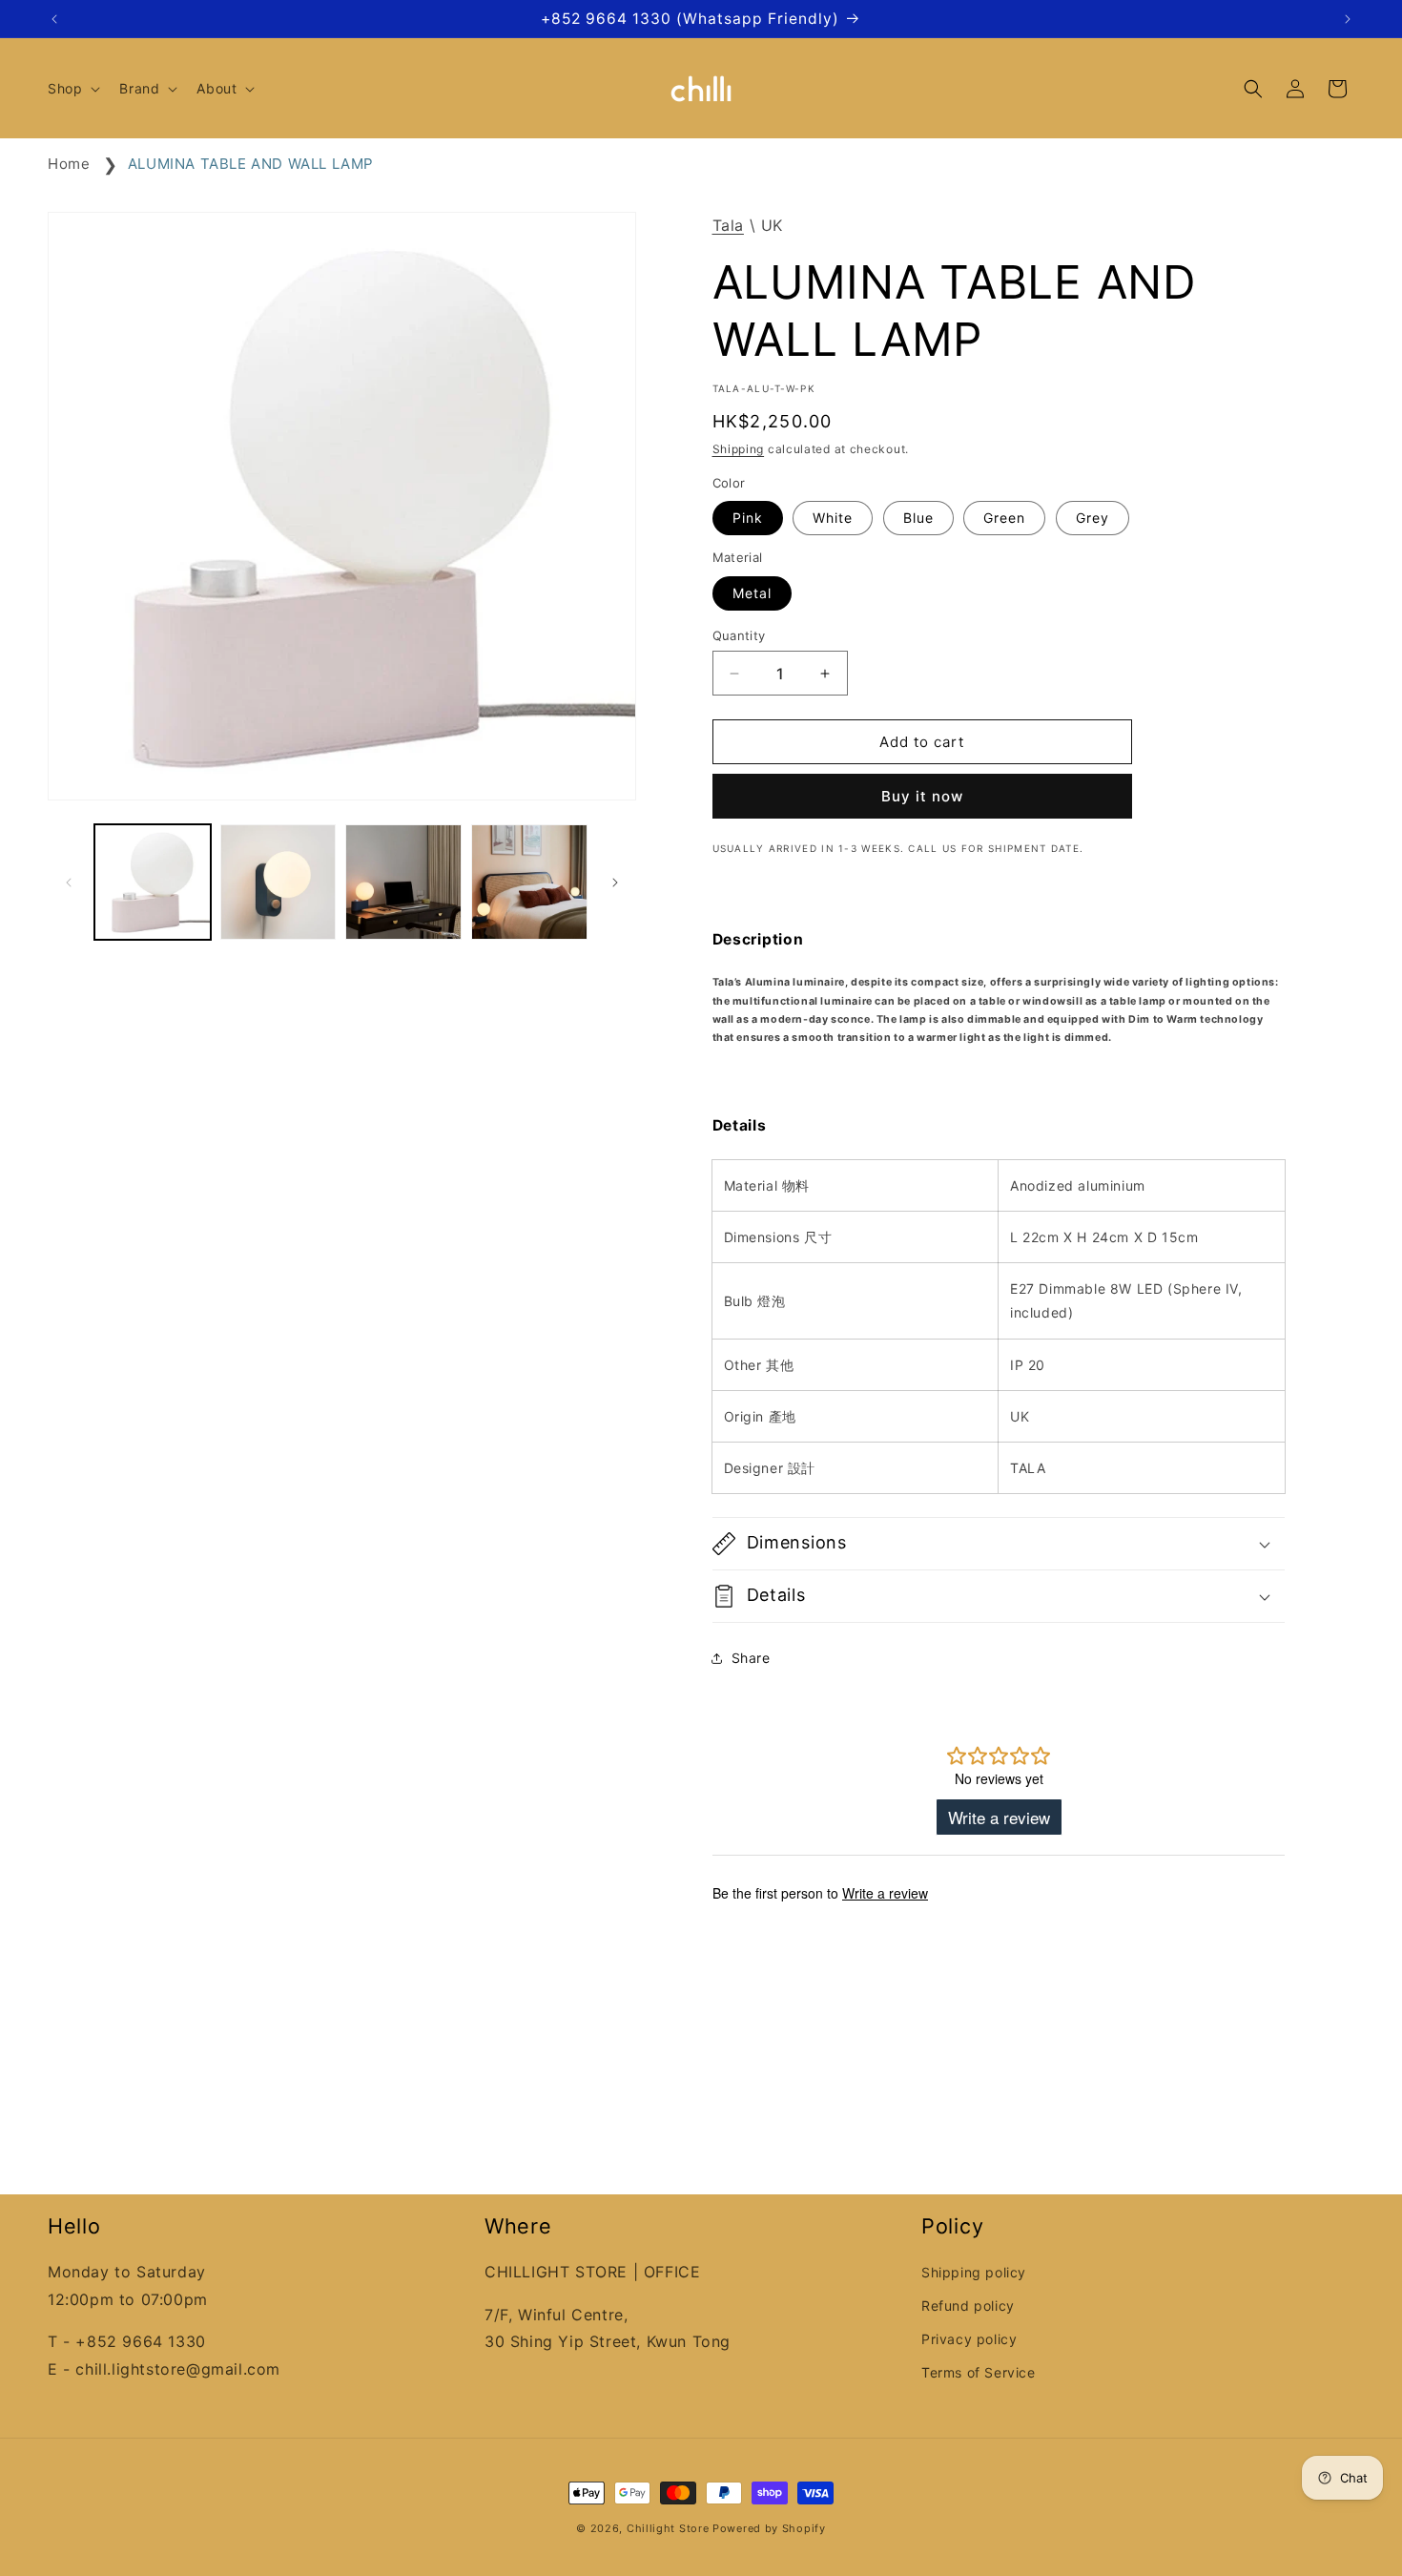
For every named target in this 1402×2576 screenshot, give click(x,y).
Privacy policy (969, 2339)
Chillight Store (668, 2528)
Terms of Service (979, 2372)
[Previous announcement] (54, 19)
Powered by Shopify (769, 2528)
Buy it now (922, 796)
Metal (752, 593)
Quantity (739, 635)
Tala (728, 225)
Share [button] (751, 1658)
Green (1004, 518)
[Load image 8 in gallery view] (529, 883)
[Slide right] (615, 883)
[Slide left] (69, 883)
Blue (918, 518)
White (833, 518)
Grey (1093, 518)
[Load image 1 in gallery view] (153, 883)
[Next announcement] (1348, 19)
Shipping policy (974, 2272)
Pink (748, 518)
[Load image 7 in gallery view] (403, 883)
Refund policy (968, 2306)
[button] (72, 89)
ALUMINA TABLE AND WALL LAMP (251, 164)
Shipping (739, 449)
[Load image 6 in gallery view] (278, 883)
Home (69, 164)
